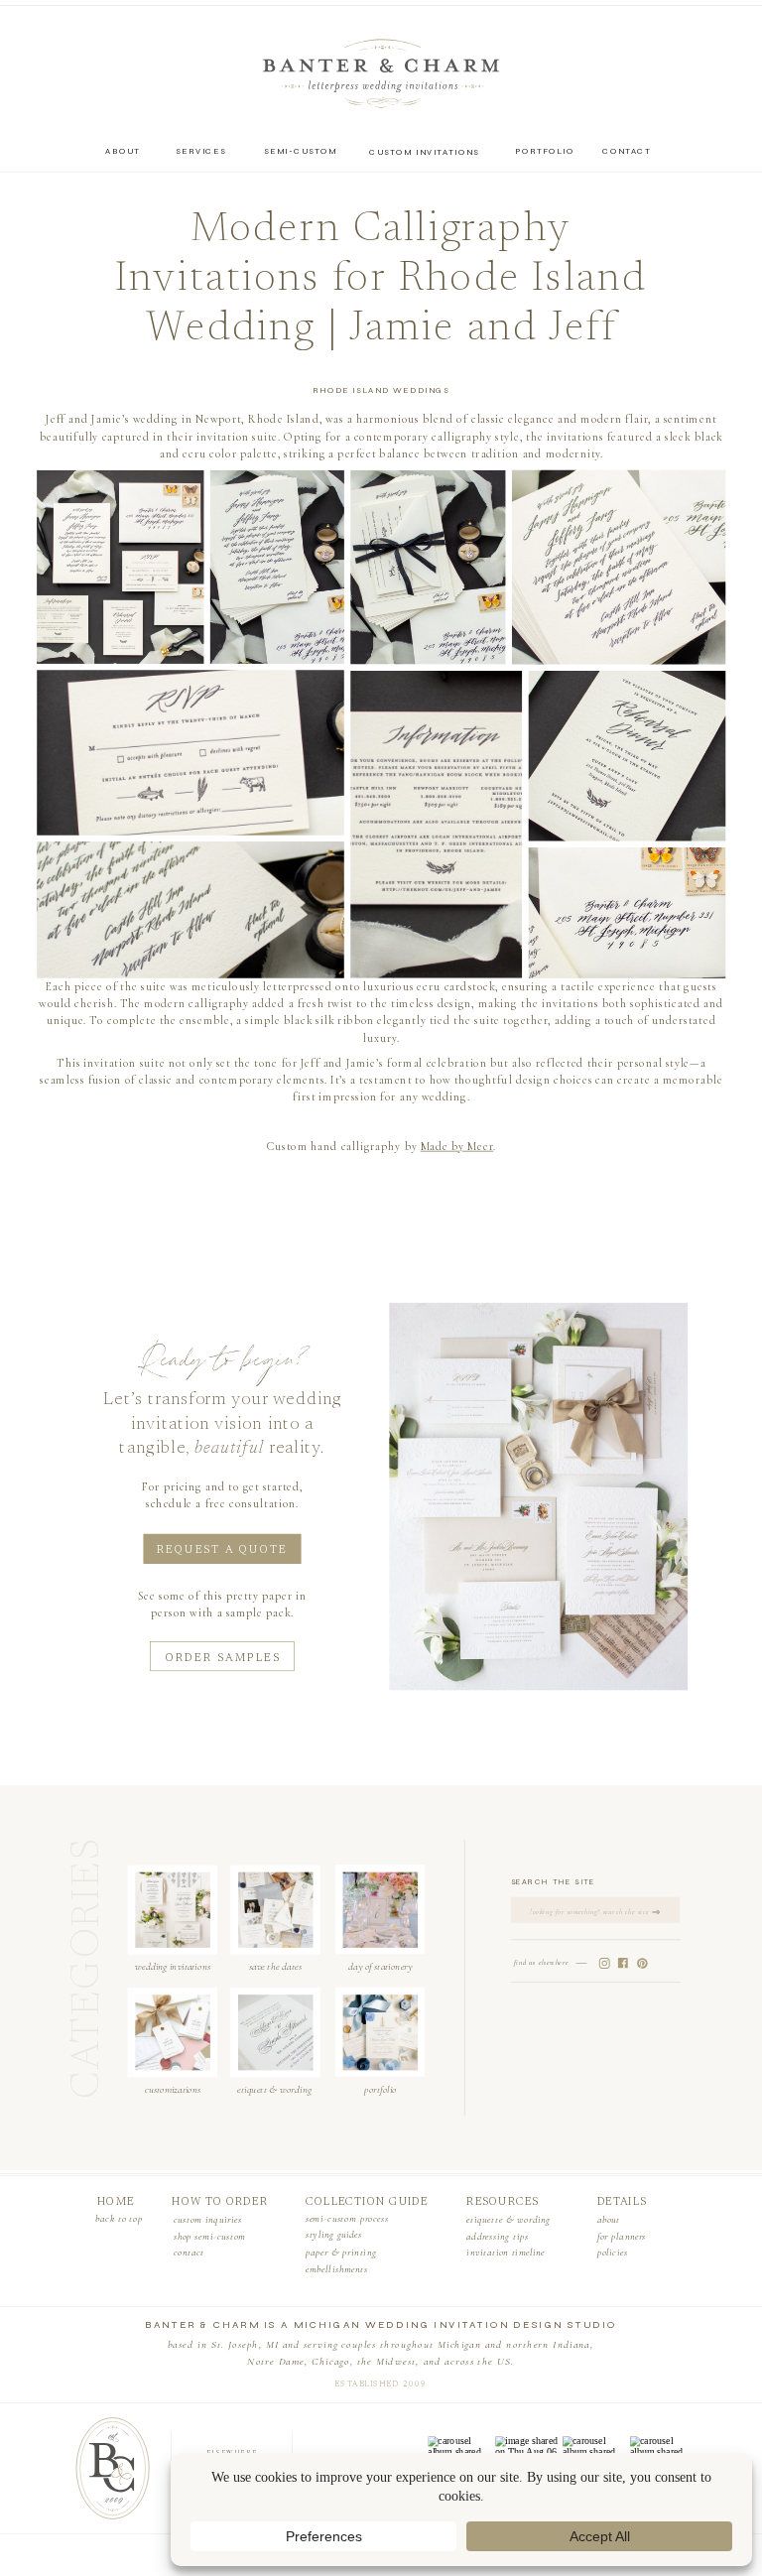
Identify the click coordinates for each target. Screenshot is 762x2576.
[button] (120, 567)
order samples (223, 1659)
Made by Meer (457, 1146)
